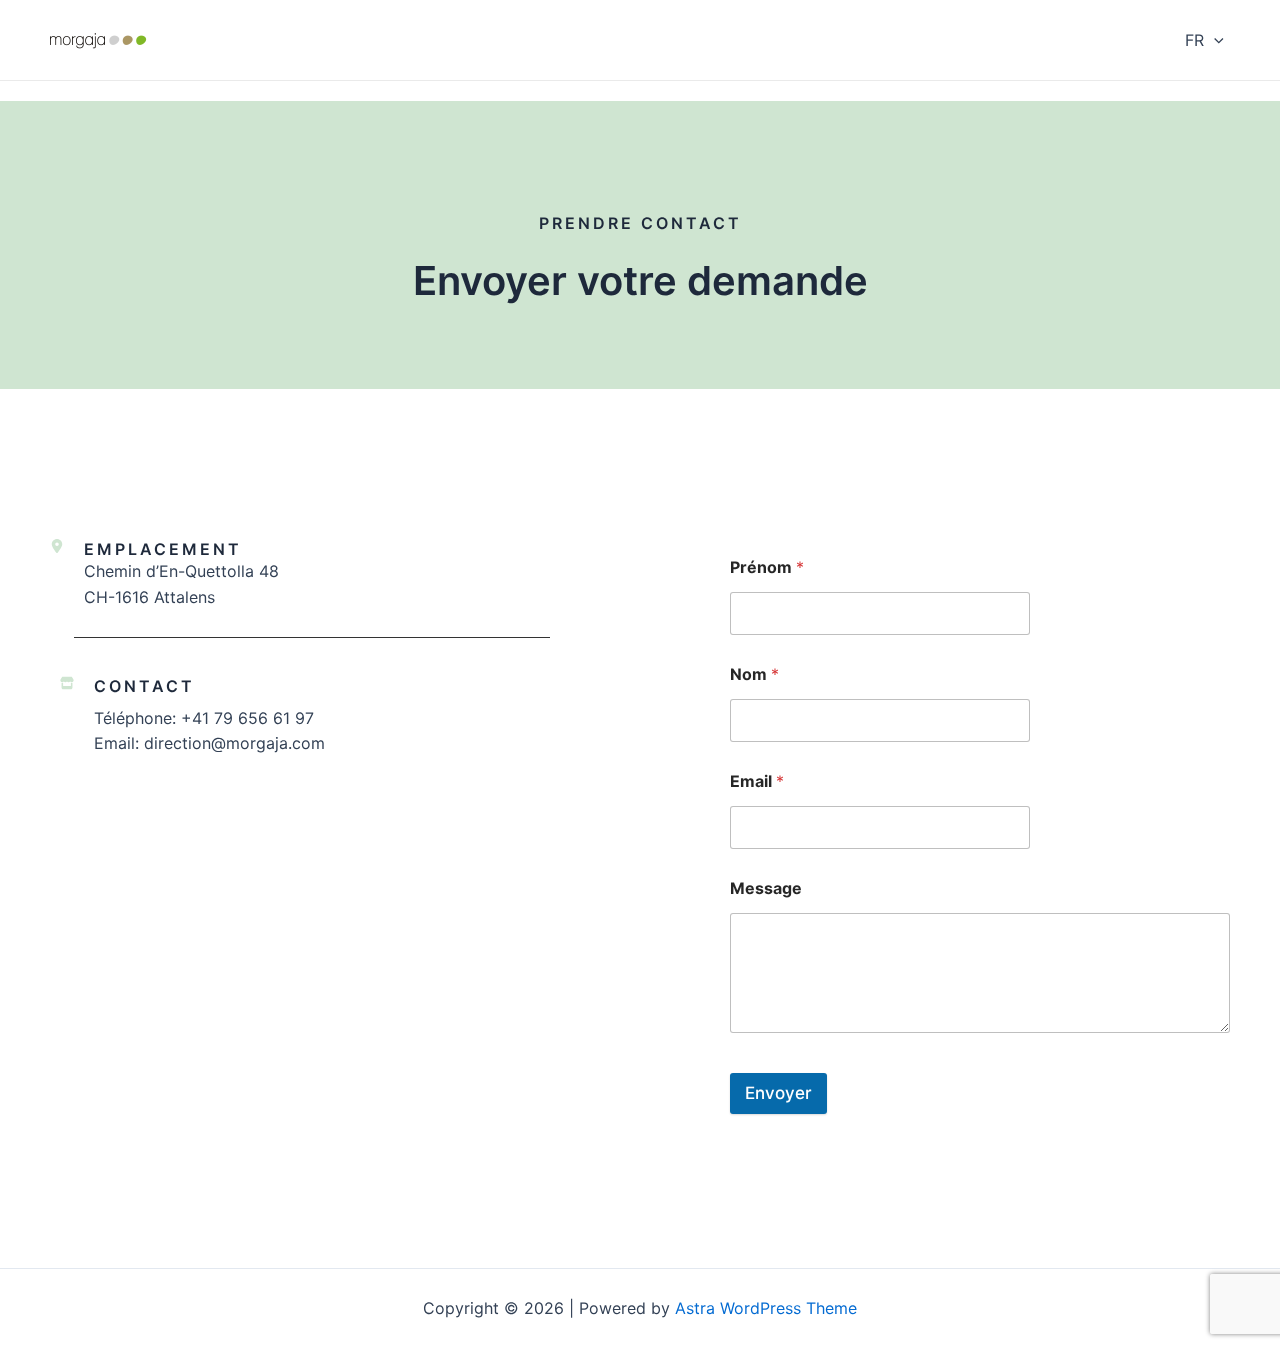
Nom (754, 674)
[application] (1214, 40)
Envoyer (778, 1093)
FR (1194, 40)
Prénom (767, 567)
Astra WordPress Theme (766, 1308)
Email (757, 781)
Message (766, 888)
